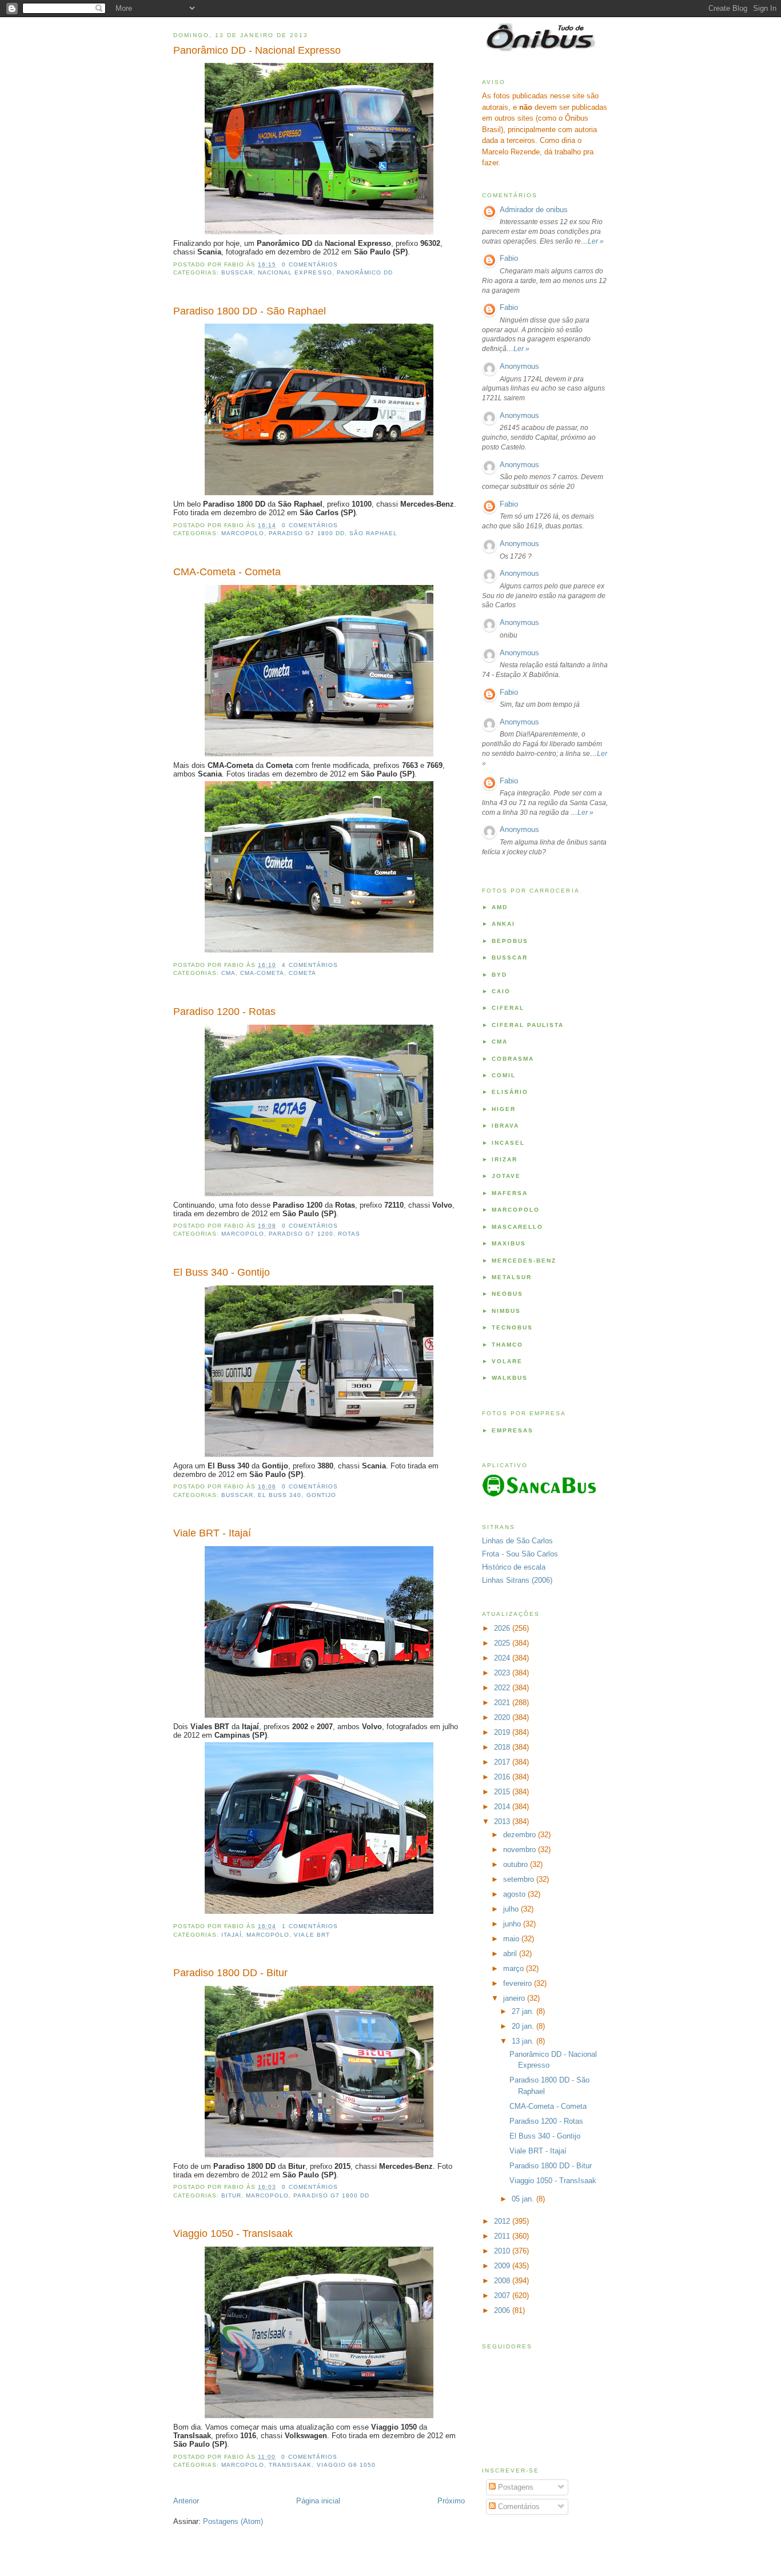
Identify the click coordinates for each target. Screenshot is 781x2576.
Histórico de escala (514, 1567)
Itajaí (232, 1935)
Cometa (302, 973)
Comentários (518, 2507)
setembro (520, 1879)
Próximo (451, 2501)
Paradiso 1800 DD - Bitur (230, 1973)
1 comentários (310, 1926)
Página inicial (318, 2501)
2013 (503, 1821)
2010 (503, 2251)
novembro (521, 1850)
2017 (503, 1762)
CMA (228, 973)
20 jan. (524, 2026)
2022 (503, 1688)
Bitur (231, 2195)
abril (511, 1954)
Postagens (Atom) (233, 2521)
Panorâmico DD (365, 272)
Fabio (509, 258)
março (515, 1968)
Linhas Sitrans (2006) (517, 1580)
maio (512, 1939)
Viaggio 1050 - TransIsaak (233, 2233)
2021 (503, 1703)
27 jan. (524, 2011)
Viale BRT (312, 1935)
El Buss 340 (280, 1495)
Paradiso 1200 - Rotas (224, 1012)
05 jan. (524, 2199)
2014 (503, 1807)
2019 (503, 1732)
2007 (503, 2296)
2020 (503, 1717)
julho (512, 1909)
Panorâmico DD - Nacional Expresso (257, 50)
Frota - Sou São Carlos (520, 1554)
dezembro (521, 1835)
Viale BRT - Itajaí (212, 1533)
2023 (503, 1673)
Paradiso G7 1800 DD (306, 533)
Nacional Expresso (295, 272)
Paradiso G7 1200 (301, 1234)
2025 (503, 1643)
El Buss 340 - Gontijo (222, 1272)
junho (513, 1924)
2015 (503, 1792)
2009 (503, 2266)
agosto (515, 1894)
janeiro (515, 1998)
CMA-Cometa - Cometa (227, 572)
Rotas (349, 1234)
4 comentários (310, 965)
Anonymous (519, 366)
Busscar (237, 272)
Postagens (515, 2487)
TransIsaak (290, 2465)
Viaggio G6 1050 (346, 2465)
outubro (517, 1864)
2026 (503, 1628)
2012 (503, 2221)
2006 (503, 2310)
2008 (503, 2281)
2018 (503, 1747)
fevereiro (519, 1983)
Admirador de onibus (534, 210)
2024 (503, 1658)
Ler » (596, 241)
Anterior (186, 2501)
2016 (503, 1777)
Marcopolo (243, 533)
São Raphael (373, 533)
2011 (503, 2236)
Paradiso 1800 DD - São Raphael (250, 311)
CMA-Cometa (262, 973)
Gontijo (321, 1495)
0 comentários (310, 264)
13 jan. (524, 2041)
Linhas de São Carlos (517, 1541)
